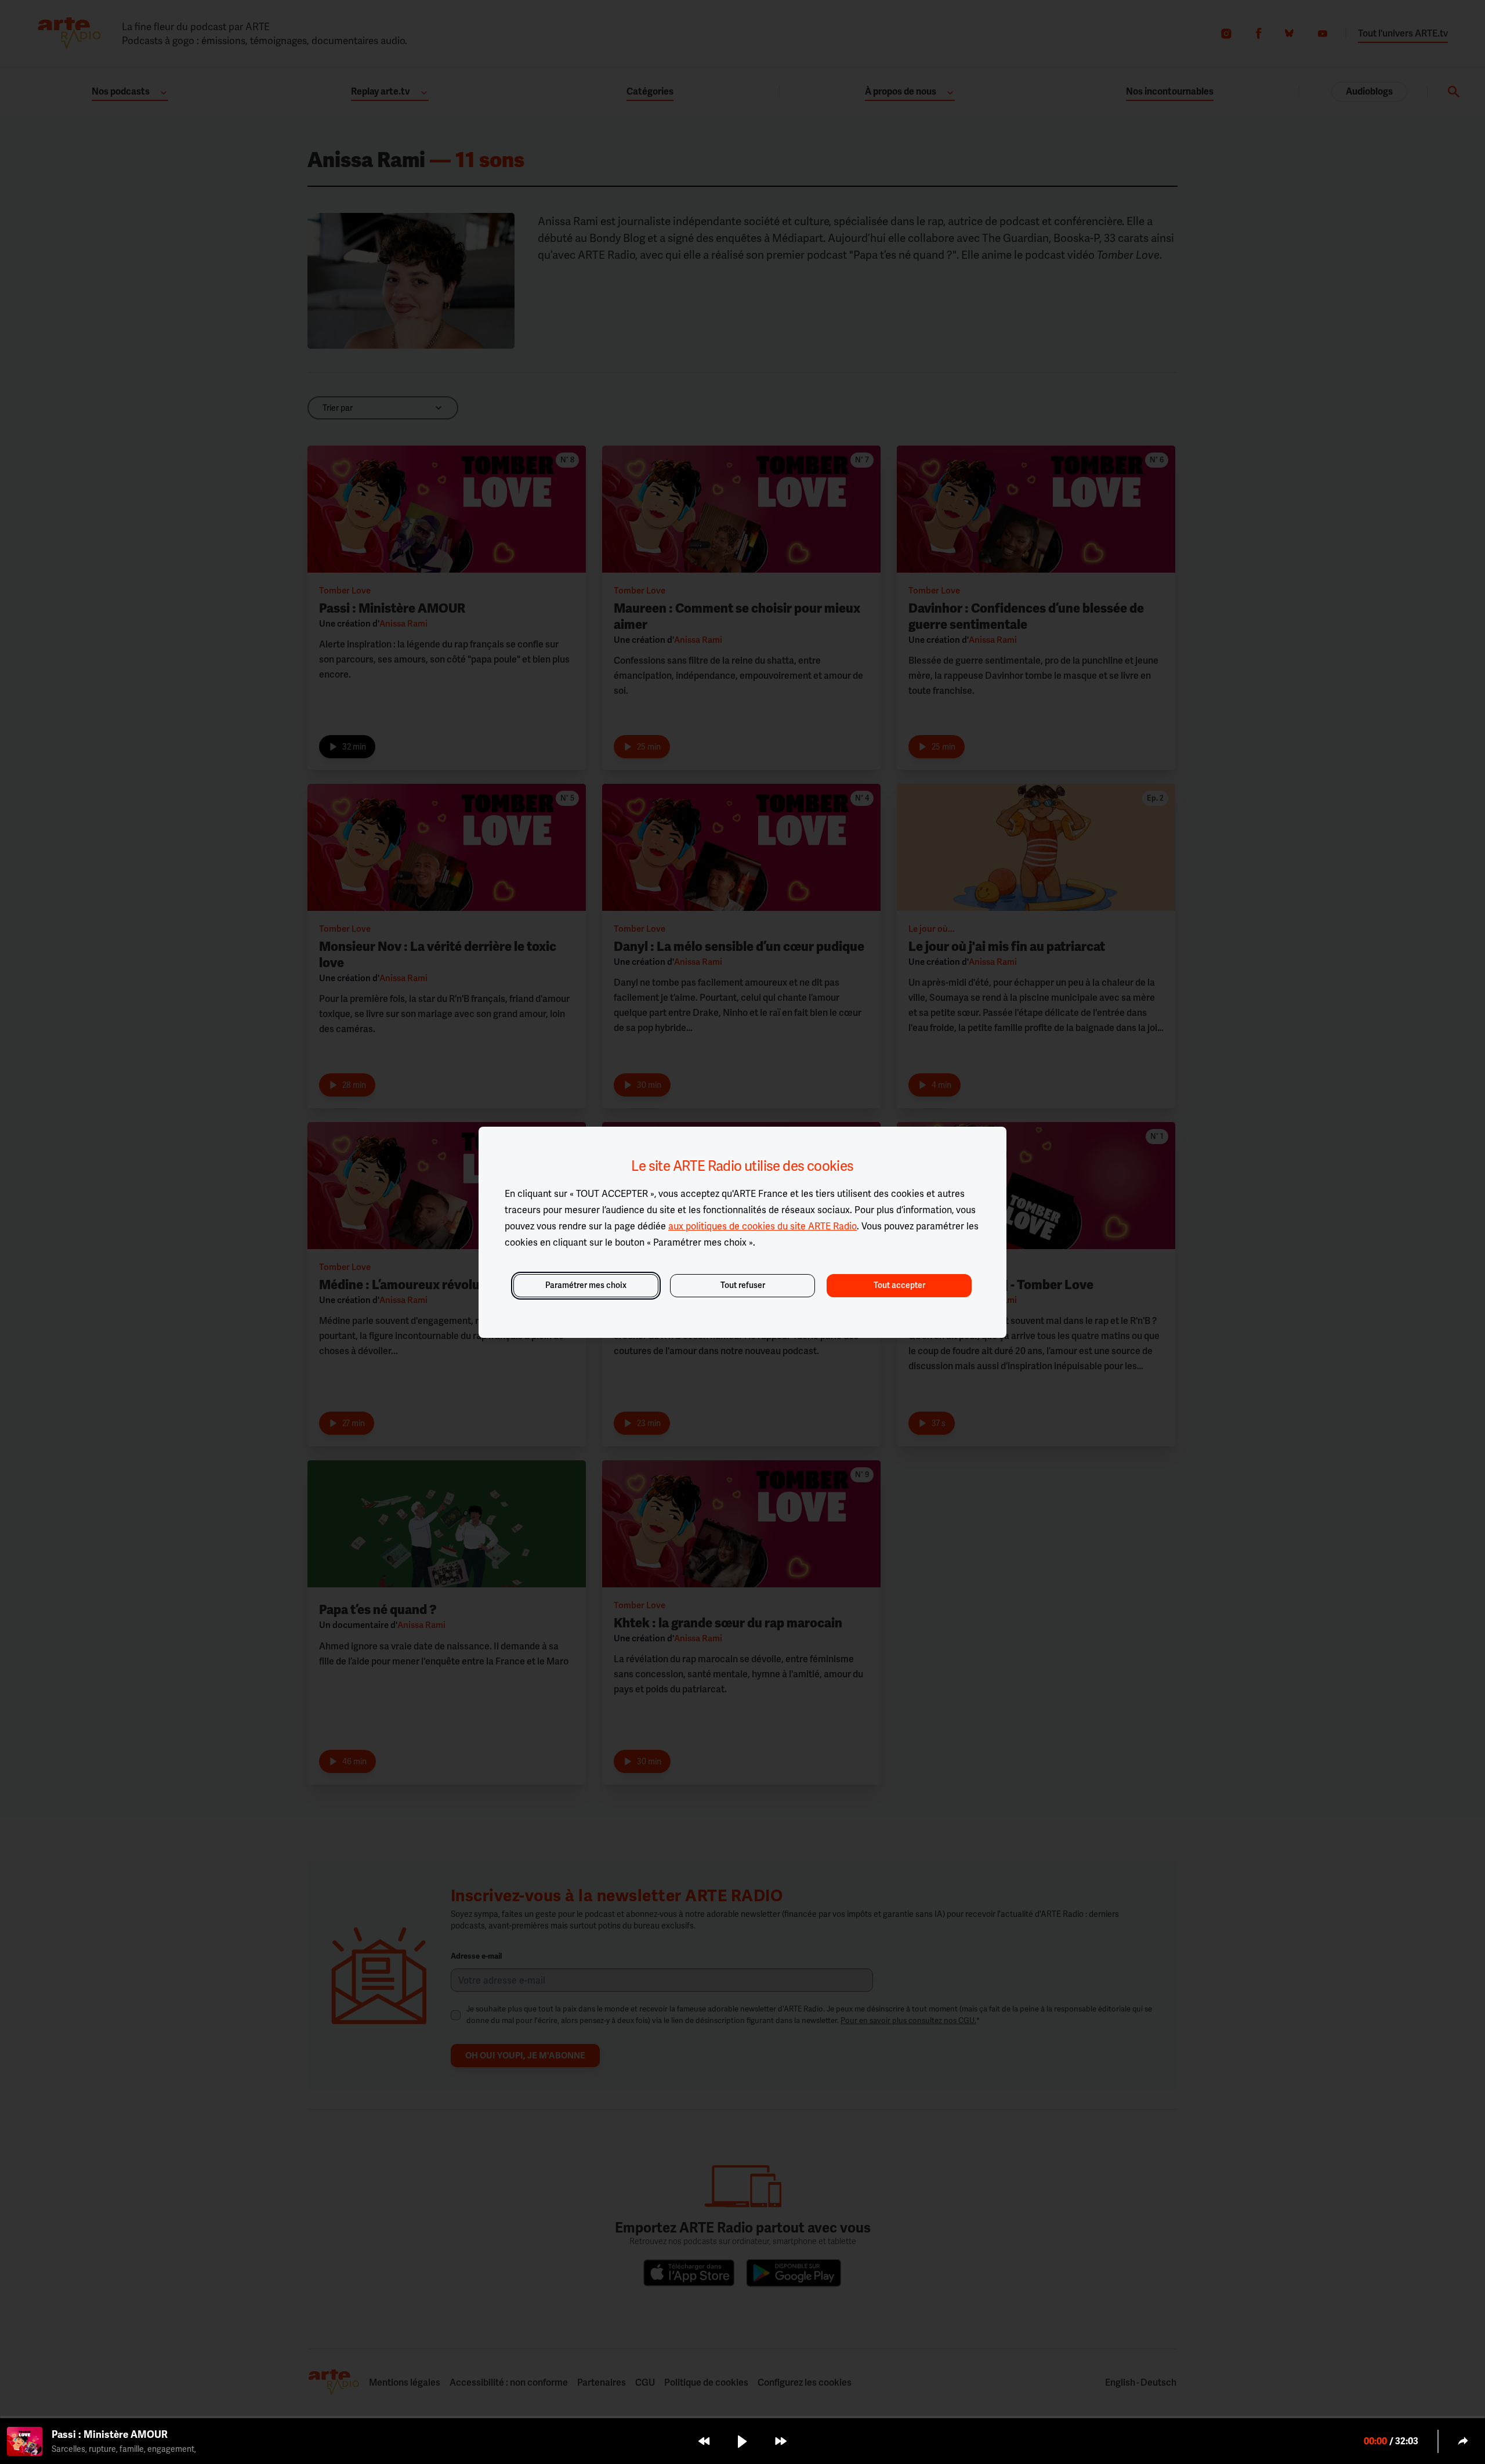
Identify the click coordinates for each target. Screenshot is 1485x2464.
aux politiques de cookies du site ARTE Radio (763, 1226)
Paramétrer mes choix (586, 1285)
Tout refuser (743, 1285)
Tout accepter (899, 1285)
